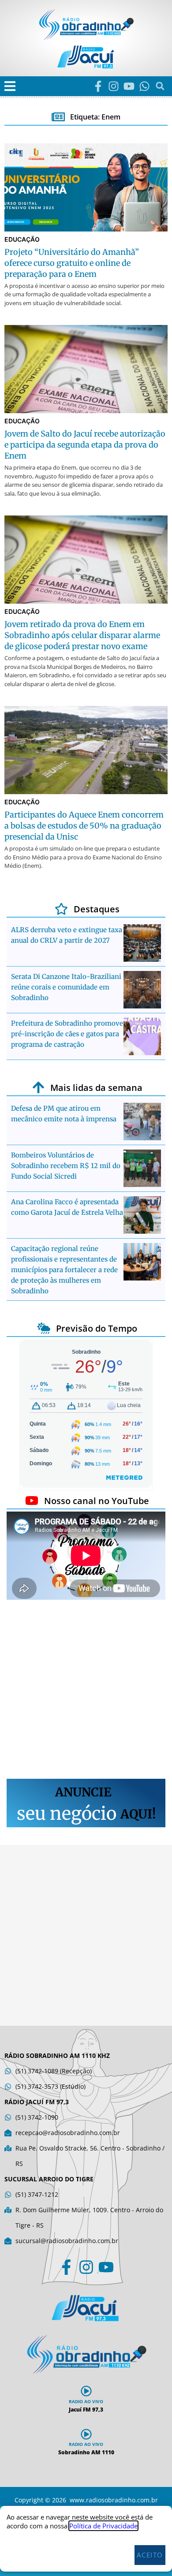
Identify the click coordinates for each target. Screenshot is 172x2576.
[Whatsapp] (144, 86)
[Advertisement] (86, 1691)
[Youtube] (129, 86)
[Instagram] (114, 86)
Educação (22, 239)
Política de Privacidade (103, 2526)
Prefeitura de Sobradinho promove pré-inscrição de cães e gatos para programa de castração (67, 1034)
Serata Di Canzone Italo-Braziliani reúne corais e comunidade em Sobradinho (66, 987)
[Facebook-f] (98, 86)
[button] (10, 86)
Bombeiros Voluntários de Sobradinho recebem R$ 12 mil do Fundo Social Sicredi (66, 1166)
